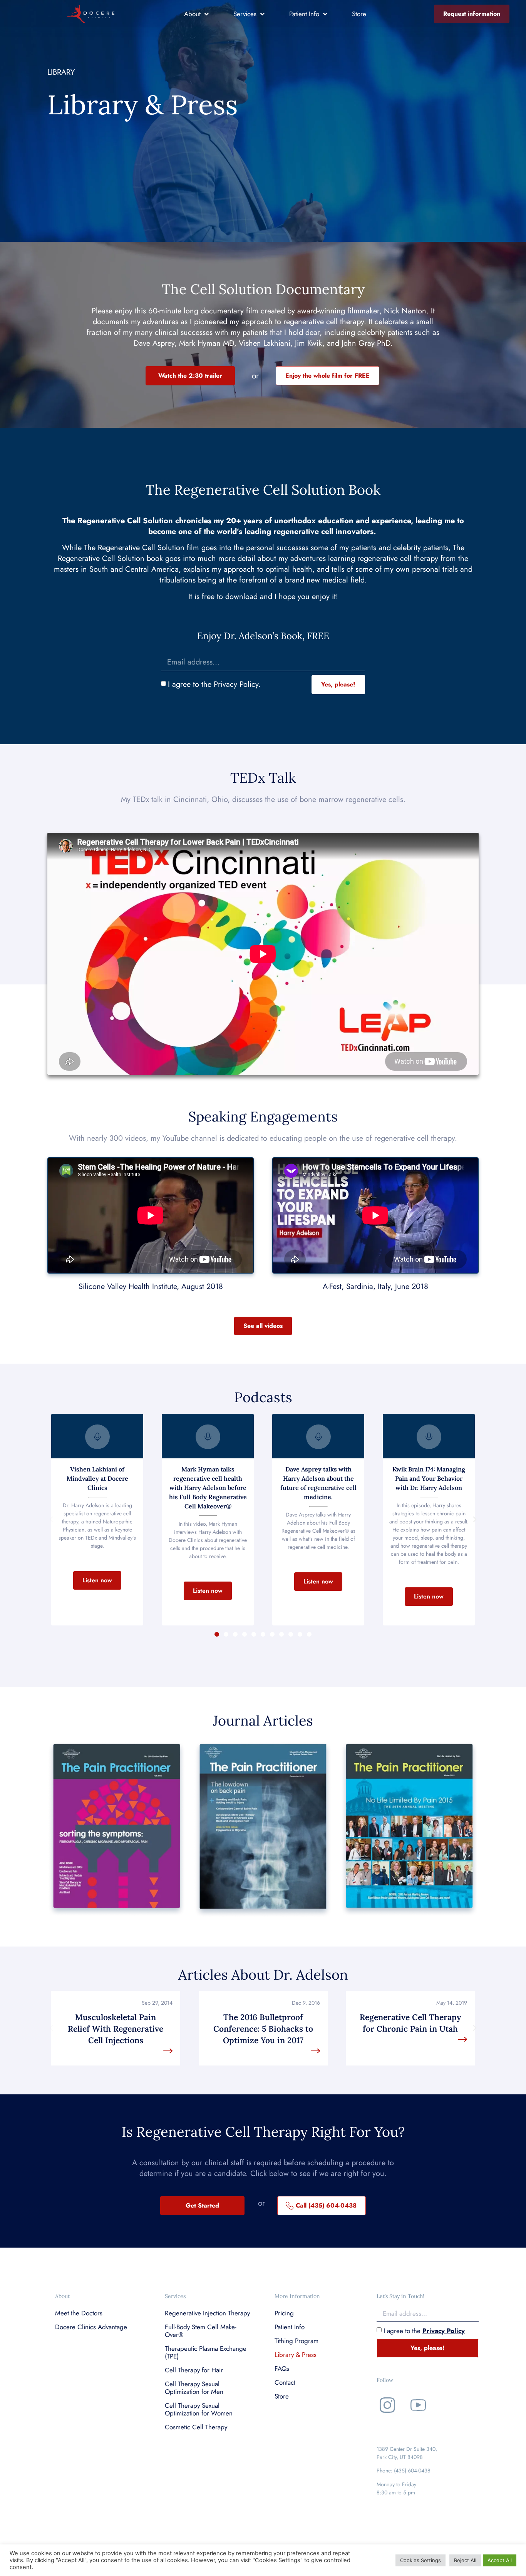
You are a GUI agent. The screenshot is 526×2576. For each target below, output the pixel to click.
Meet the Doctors (79, 2313)
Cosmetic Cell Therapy (196, 2427)
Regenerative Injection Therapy (207, 2313)
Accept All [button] (500, 2560)
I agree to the (424, 2330)
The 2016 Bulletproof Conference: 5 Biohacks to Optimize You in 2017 (263, 2029)
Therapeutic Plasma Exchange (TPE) (206, 2352)
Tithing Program (297, 2341)
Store (359, 14)
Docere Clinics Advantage (91, 2327)
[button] (97, 1580)
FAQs (282, 2368)
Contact (285, 2382)
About (192, 14)
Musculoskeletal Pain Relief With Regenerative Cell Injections (116, 2029)
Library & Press (296, 2355)
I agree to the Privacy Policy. (214, 684)
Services (245, 14)
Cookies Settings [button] (420, 2560)
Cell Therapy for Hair (194, 2370)
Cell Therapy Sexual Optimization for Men (194, 2388)
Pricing (284, 2313)
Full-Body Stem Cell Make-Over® (201, 2331)
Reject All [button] (465, 2560)
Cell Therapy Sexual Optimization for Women (199, 2409)
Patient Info (304, 14)
